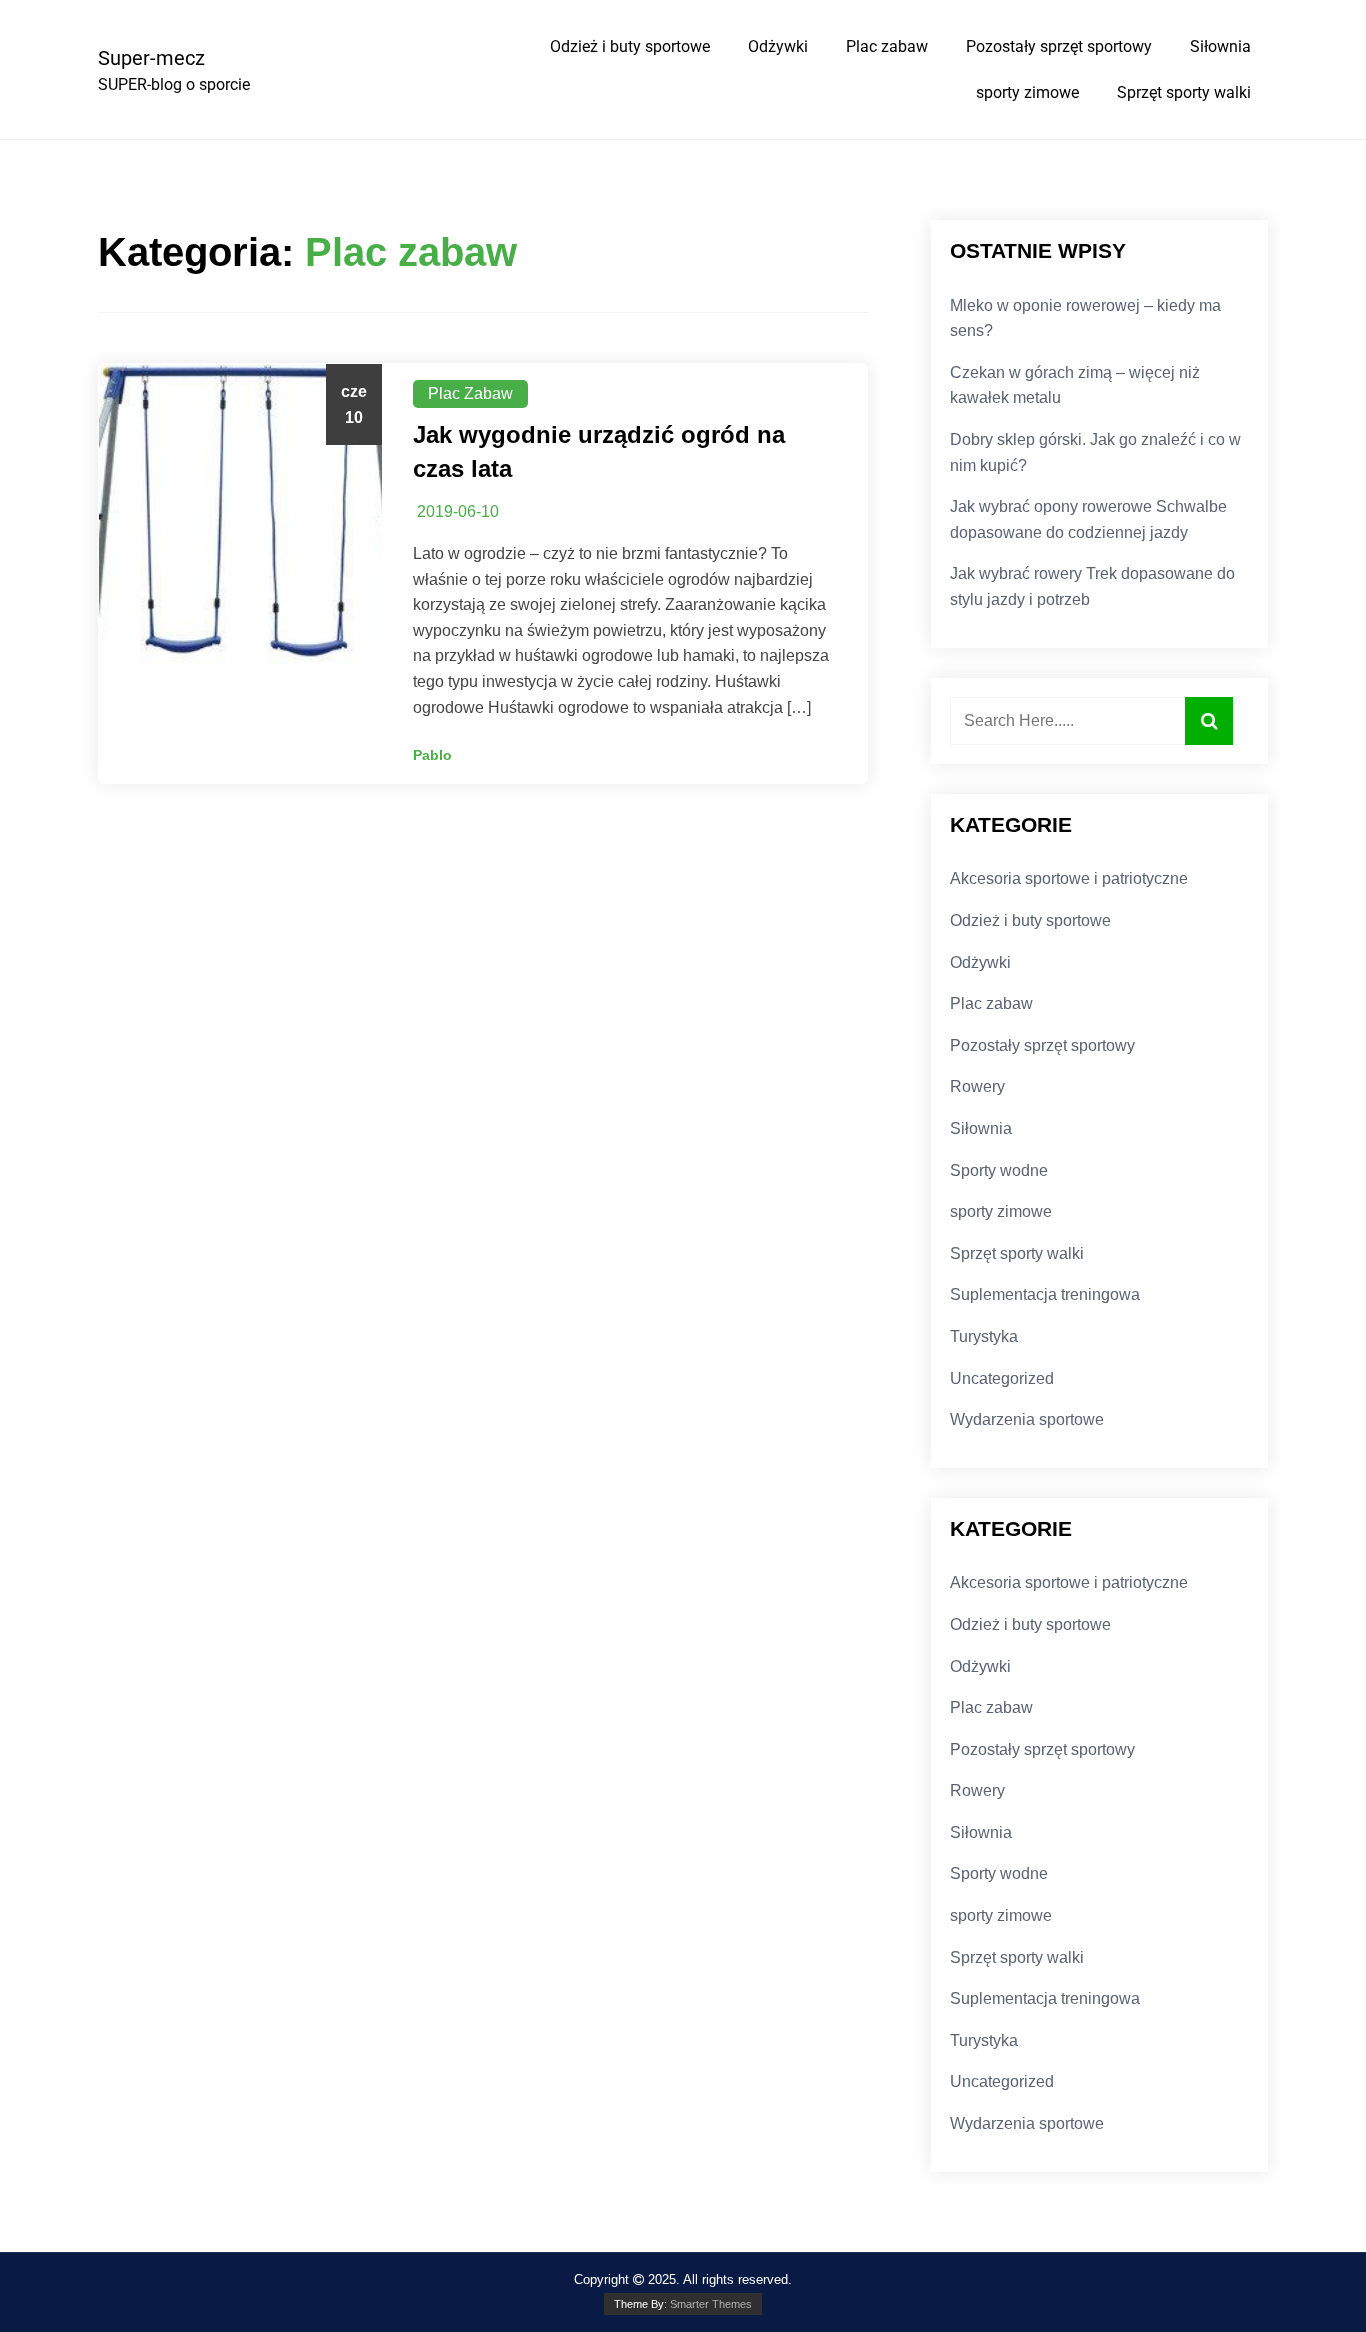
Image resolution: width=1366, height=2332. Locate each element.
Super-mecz (151, 58)
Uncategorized (1002, 1378)
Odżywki (778, 46)
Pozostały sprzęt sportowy (1059, 46)
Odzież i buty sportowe (630, 46)
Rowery (977, 1086)
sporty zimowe (1027, 92)
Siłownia (1220, 46)
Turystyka (984, 1336)
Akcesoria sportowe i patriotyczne (1069, 878)
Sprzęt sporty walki (1184, 92)
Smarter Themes (711, 2304)
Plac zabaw (887, 46)
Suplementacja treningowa (1045, 1294)
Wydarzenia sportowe (1027, 1419)
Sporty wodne (999, 1170)
